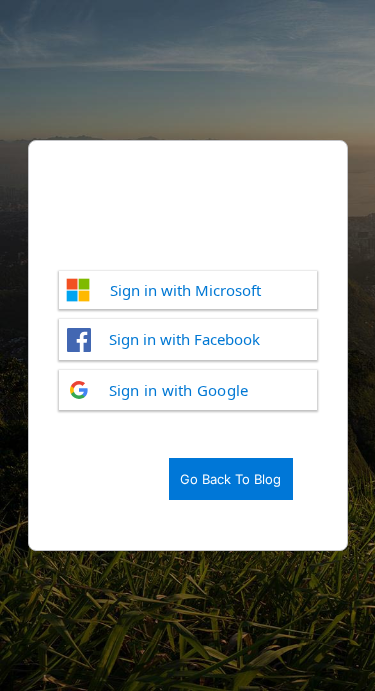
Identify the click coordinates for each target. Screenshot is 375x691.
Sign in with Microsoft (185, 290)
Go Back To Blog (230, 479)
